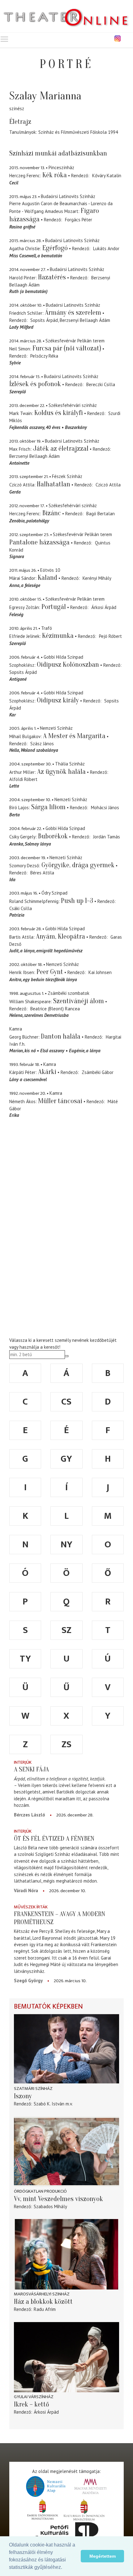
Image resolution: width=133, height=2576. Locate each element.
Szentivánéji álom (79, 1001)
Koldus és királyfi (59, 413)
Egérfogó (55, 248)
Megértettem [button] (103, 2556)
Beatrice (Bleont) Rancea (55, 1009)
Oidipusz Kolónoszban (68, 665)
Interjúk (23, 1762)
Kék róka (55, 175)
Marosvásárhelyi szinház (42, 2294)
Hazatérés (52, 277)
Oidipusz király (58, 700)
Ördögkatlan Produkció (40, 2191)
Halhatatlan (54, 484)
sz (66, 1630)
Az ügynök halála (61, 772)
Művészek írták (31, 1907)
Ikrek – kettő (32, 2404)
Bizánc (52, 513)
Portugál (54, 607)
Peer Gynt (50, 972)
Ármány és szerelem (73, 313)
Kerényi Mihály (97, 578)
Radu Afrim (45, 2309)
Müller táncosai (60, 1101)
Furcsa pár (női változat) (67, 348)
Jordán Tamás (107, 837)
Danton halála (61, 1036)
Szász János (42, 744)
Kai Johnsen (100, 972)
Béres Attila (42, 873)
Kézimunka (58, 636)
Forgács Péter (79, 220)
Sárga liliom (48, 807)
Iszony (23, 2096)
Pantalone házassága (39, 542)
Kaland (47, 578)
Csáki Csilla (21, 908)
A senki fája (31, 1769)
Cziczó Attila (108, 485)
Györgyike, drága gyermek (78, 865)
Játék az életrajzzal (61, 449)
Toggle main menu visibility (4, 39)
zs (66, 1744)
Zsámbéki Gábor (98, 1072)
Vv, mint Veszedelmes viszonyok (58, 2199)
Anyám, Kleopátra (60, 936)
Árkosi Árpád (104, 607)
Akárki (47, 1072)
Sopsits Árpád (44, 320)
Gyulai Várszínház (34, 2397)
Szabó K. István (49, 2104)
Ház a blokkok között (43, 2302)
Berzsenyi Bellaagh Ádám (85, 320)
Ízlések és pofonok (35, 384)
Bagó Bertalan (101, 514)
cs (66, 1402)
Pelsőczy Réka (44, 356)
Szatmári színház (33, 2089)
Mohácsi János (105, 808)
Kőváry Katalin (107, 176)
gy (66, 1459)
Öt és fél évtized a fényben (54, 1838)
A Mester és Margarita (74, 736)
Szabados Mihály (50, 2206)
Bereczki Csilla (101, 384)
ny (66, 1545)
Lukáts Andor (106, 248)
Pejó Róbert (110, 636)
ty (25, 1659)
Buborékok (53, 836)
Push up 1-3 (77, 901)
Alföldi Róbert (23, 779)
